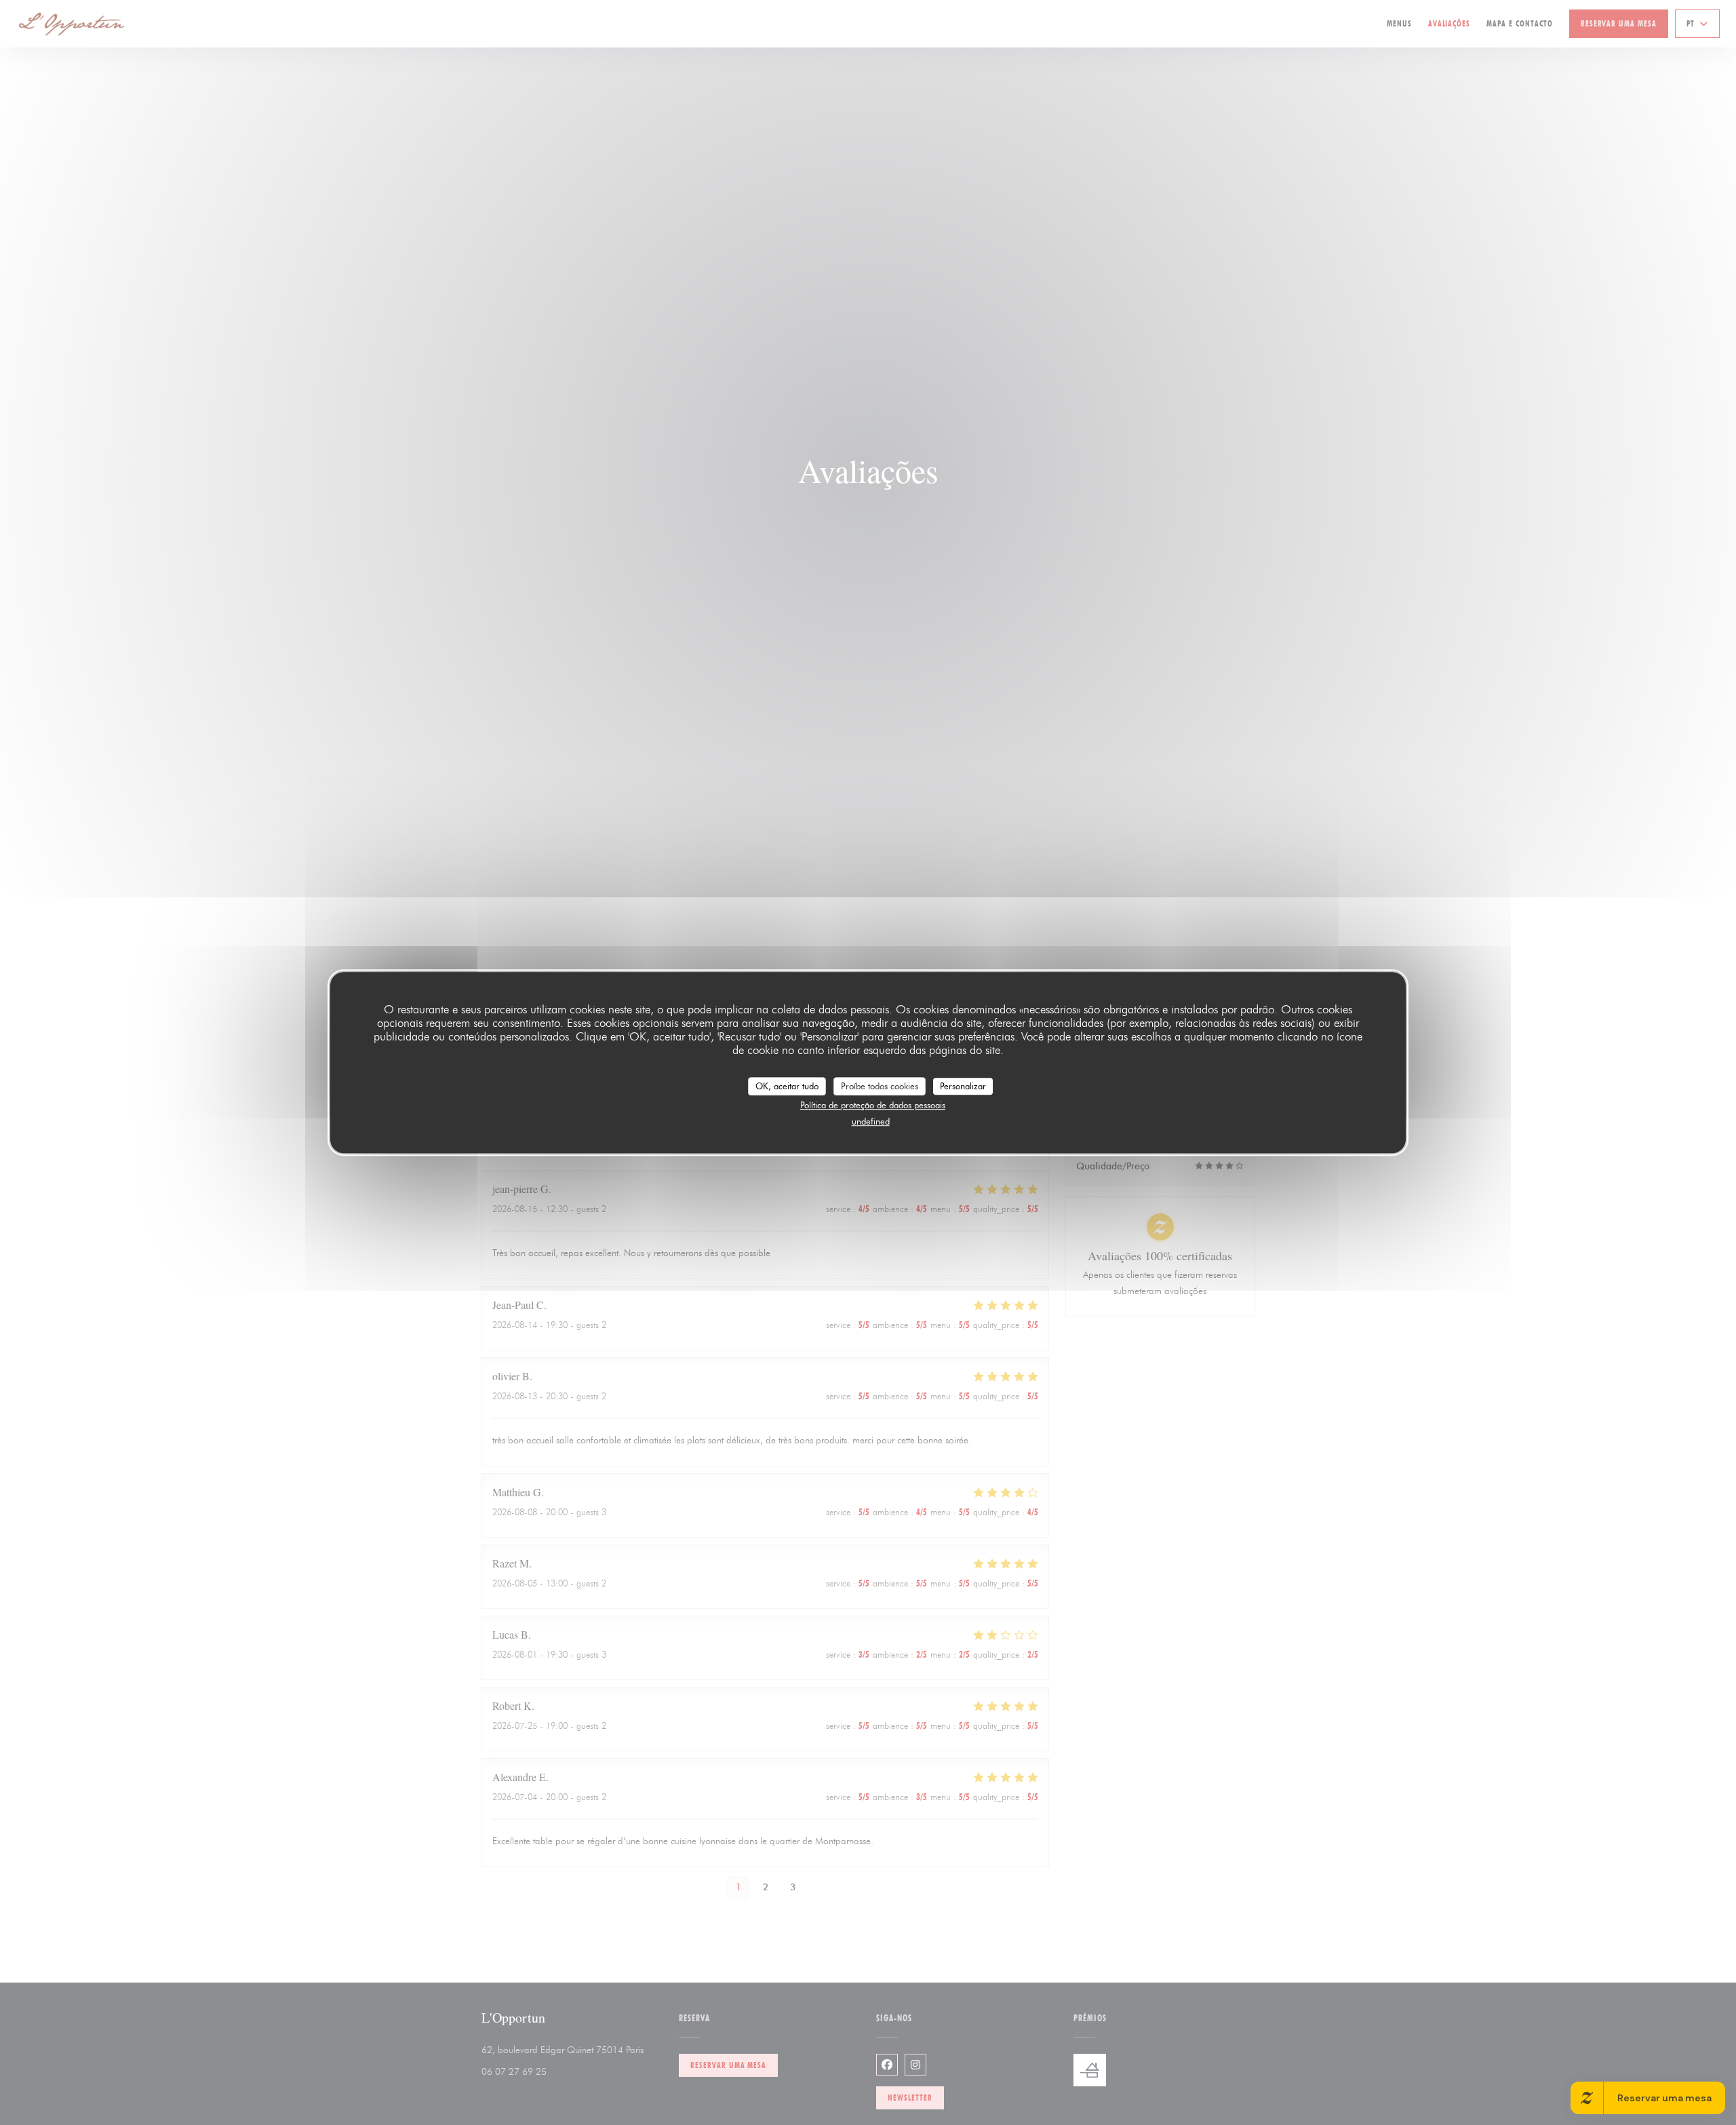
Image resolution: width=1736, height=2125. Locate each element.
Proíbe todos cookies (880, 1086)
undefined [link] (871, 1121)
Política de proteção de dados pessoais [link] (873, 1105)
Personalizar (963, 1086)
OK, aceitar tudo (787, 1086)
